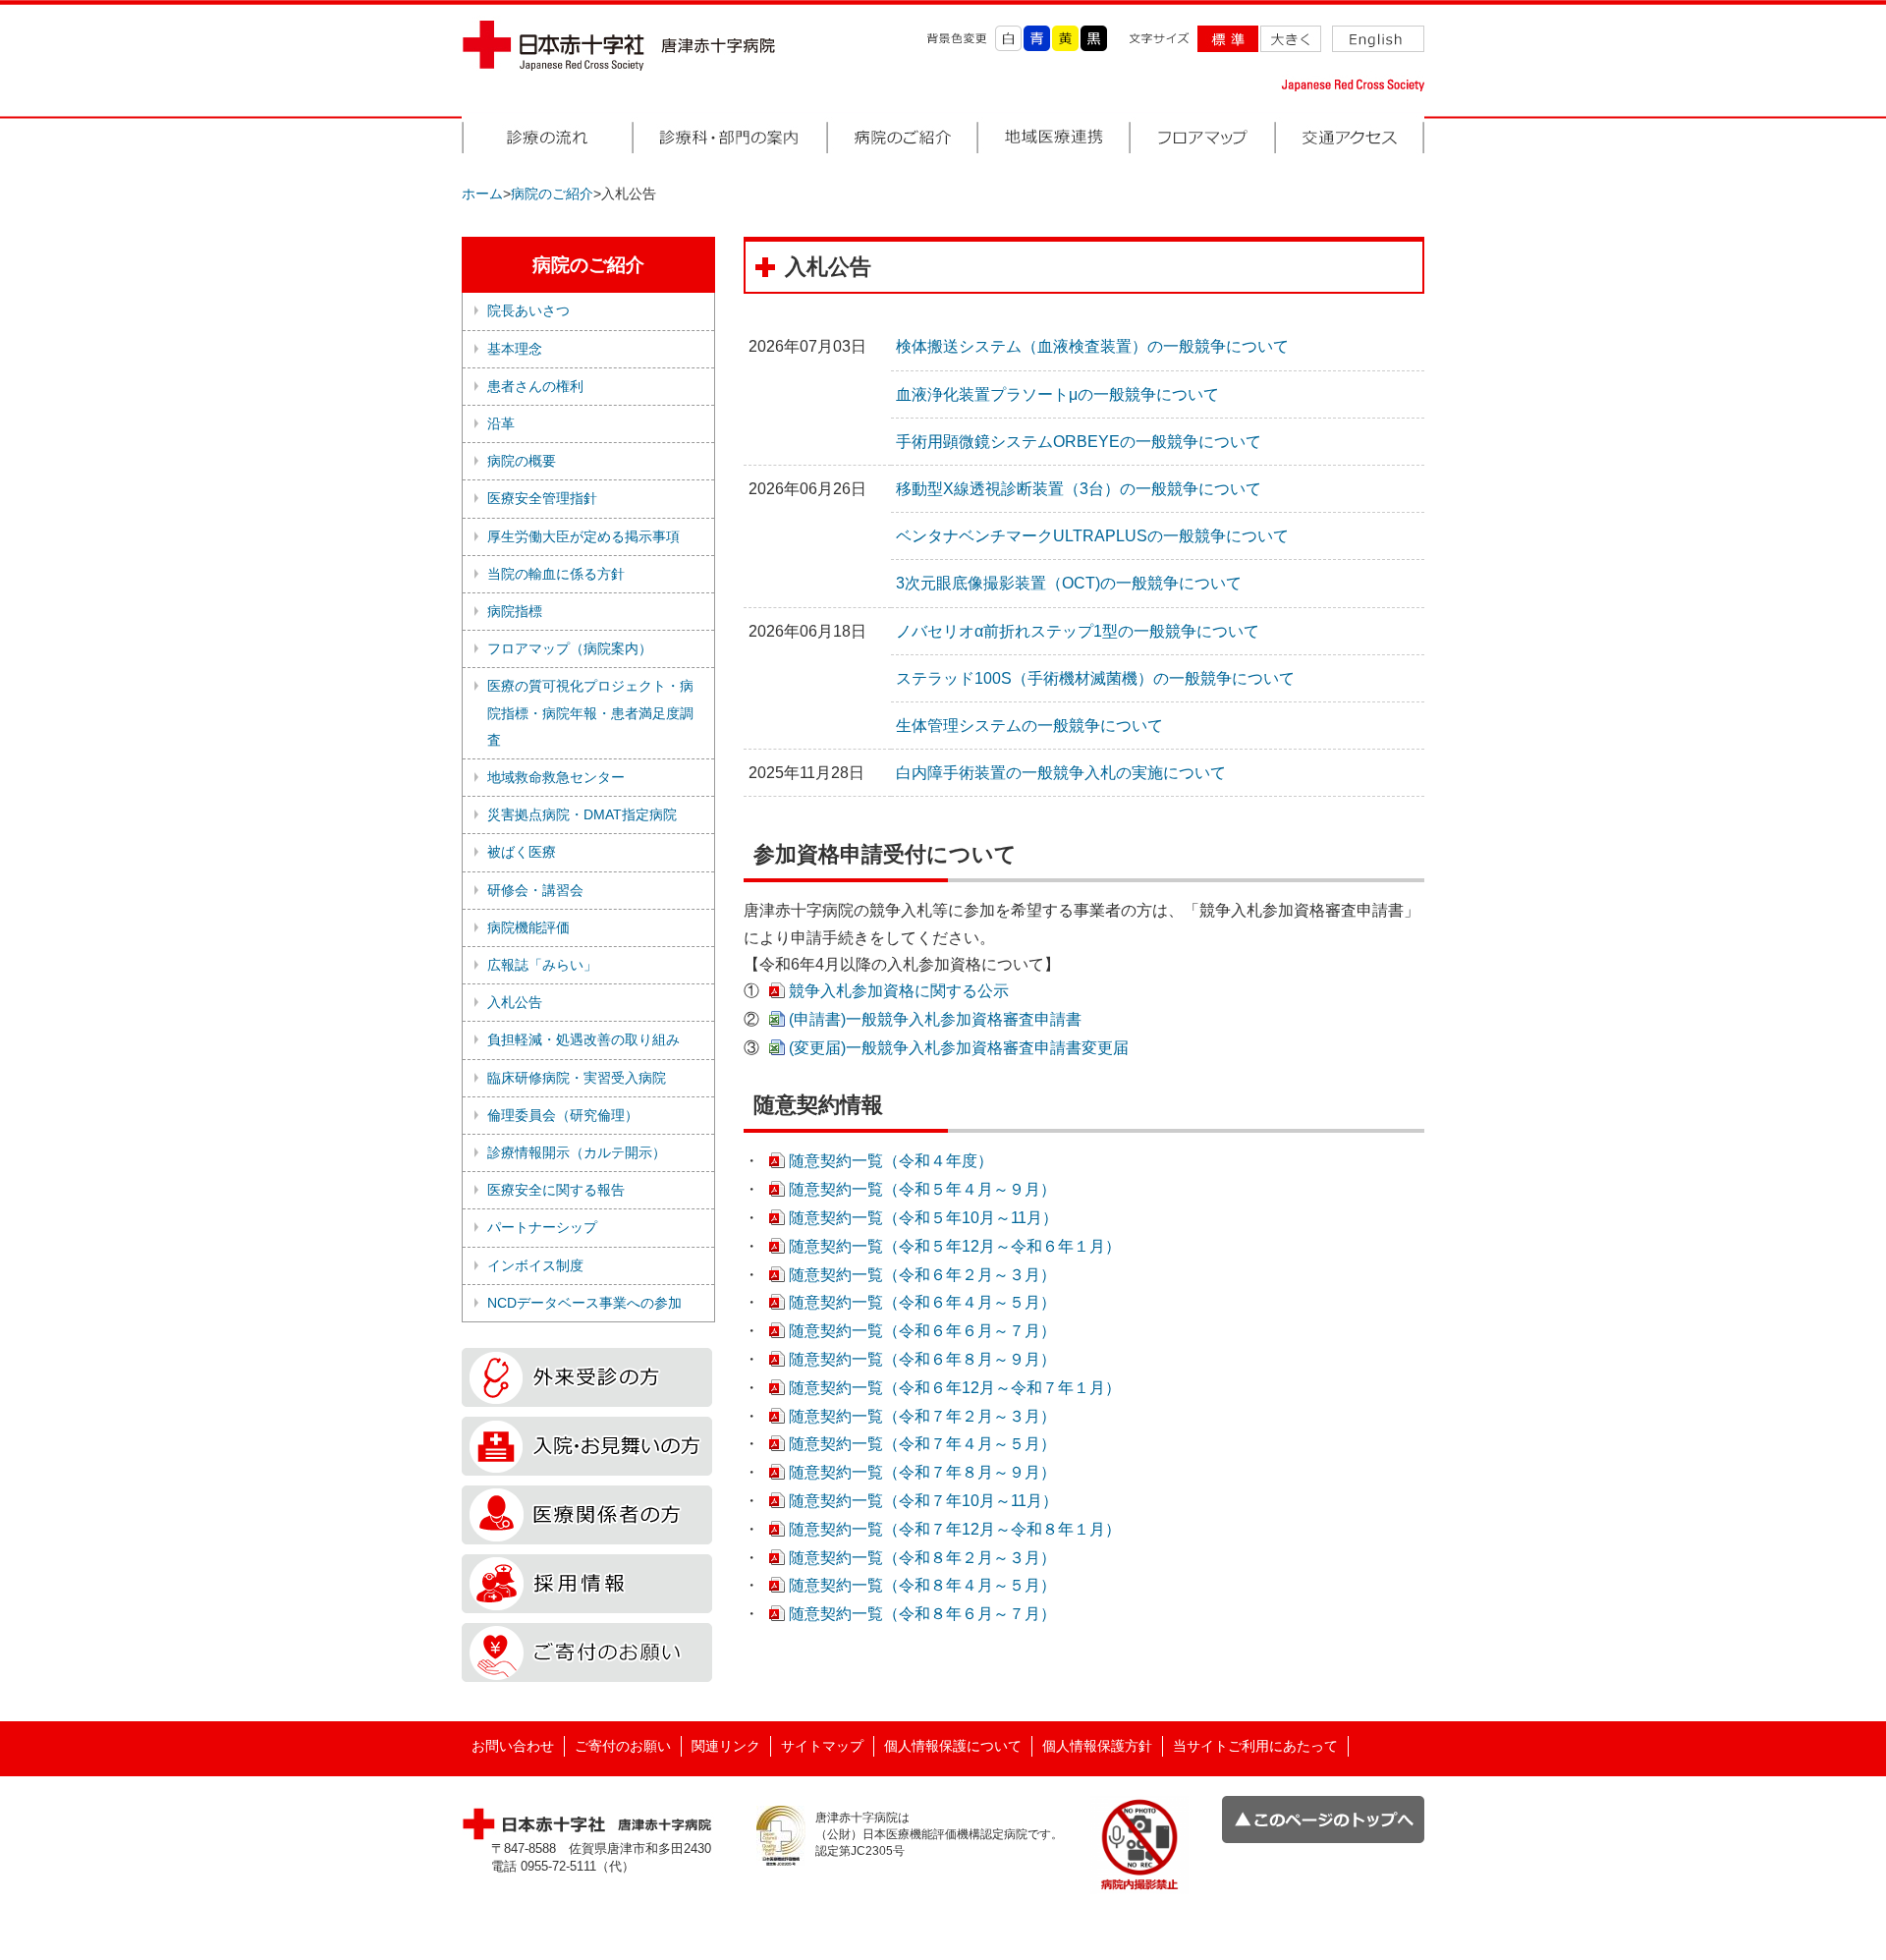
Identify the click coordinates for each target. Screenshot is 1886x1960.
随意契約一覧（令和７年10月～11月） (923, 1501)
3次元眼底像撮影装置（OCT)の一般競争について (1069, 583)
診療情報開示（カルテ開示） (577, 1152)
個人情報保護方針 (1097, 1746)
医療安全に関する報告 (556, 1190)
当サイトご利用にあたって (1255, 1746)
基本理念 (515, 349)
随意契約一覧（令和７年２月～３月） (922, 1416)
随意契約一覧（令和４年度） (891, 1161)
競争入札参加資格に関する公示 (899, 991)
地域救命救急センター (556, 777)
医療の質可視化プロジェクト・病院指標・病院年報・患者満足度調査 (590, 712)
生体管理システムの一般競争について (1029, 726)
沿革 (501, 423)
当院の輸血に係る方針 (556, 574)
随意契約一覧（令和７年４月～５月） (922, 1444)
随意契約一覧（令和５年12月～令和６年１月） (955, 1246)
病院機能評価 (528, 927)
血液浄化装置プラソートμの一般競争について (1057, 394)
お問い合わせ (513, 1746)
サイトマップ (822, 1746)
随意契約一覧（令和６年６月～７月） (922, 1331)
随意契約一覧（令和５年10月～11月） (923, 1218)
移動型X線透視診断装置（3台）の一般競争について (1079, 489)
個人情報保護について (953, 1746)
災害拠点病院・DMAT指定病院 (582, 814)
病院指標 (515, 611)
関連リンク (726, 1746)
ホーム (482, 194)
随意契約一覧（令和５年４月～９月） (922, 1189)
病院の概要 (522, 461)
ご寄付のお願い (623, 1746)
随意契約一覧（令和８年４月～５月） (922, 1585)
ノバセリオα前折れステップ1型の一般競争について (1078, 631)
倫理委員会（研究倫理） (563, 1115)
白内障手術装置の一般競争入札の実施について (1061, 773)
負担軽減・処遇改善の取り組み (583, 1039)
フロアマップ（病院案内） (570, 648)
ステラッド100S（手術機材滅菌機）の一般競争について (1095, 678)
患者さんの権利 (535, 386)
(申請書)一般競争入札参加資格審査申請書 (935, 1019)
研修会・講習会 (535, 890)
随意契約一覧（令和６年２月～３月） (922, 1275)
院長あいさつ (528, 310)
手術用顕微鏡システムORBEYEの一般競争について (1079, 442)
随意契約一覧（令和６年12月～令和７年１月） (955, 1388)
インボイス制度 (535, 1265)
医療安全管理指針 (542, 498)
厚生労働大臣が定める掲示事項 (583, 536)
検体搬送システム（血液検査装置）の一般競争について (1092, 346)
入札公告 (515, 1002)
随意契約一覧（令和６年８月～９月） (922, 1359)
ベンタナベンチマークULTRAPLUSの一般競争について (1092, 536)
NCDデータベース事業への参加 (584, 1303)
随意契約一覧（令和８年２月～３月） (922, 1558)
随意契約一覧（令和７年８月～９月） (922, 1472)
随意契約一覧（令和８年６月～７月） (922, 1614)
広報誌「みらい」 (542, 965)
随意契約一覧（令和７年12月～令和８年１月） (955, 1529)
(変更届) (959, 1048)
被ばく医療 (522, 852)
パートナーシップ (542, 1227)
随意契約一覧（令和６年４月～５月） (922, 1302)
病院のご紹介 (552, 194)
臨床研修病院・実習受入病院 (577, 1078)
